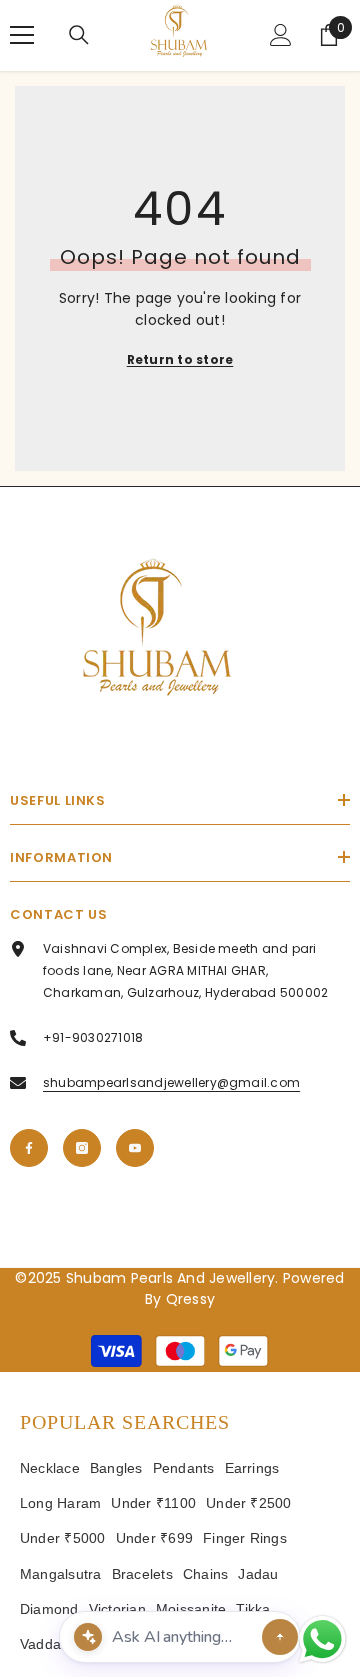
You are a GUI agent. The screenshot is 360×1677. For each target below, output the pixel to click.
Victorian (117, 1609)
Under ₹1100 (153, 1503)
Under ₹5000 (63, 1538)
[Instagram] (82, 1148)
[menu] (22, 35)
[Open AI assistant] (280, 1637)
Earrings (252, 1468)
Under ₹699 (154, 1538)
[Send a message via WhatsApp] (322, 1639)
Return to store (180, 359)
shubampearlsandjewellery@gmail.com (171, 1082)
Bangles (116, 1468)
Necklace (50, 1468)
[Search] (79, 35)
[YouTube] (135, 1148)
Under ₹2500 (249, 1503)
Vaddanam (55, 1644)
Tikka (253, 1609)
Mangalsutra (61, 1574)
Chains (205, 1574)
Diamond (49, 1609)
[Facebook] (29, 1148)
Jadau (258, 1574)
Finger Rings (245, 1538)
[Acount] (281, 35)
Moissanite (191, 1609)
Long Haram (60, 1503)
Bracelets (142, 1574)
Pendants (184, 1468)
